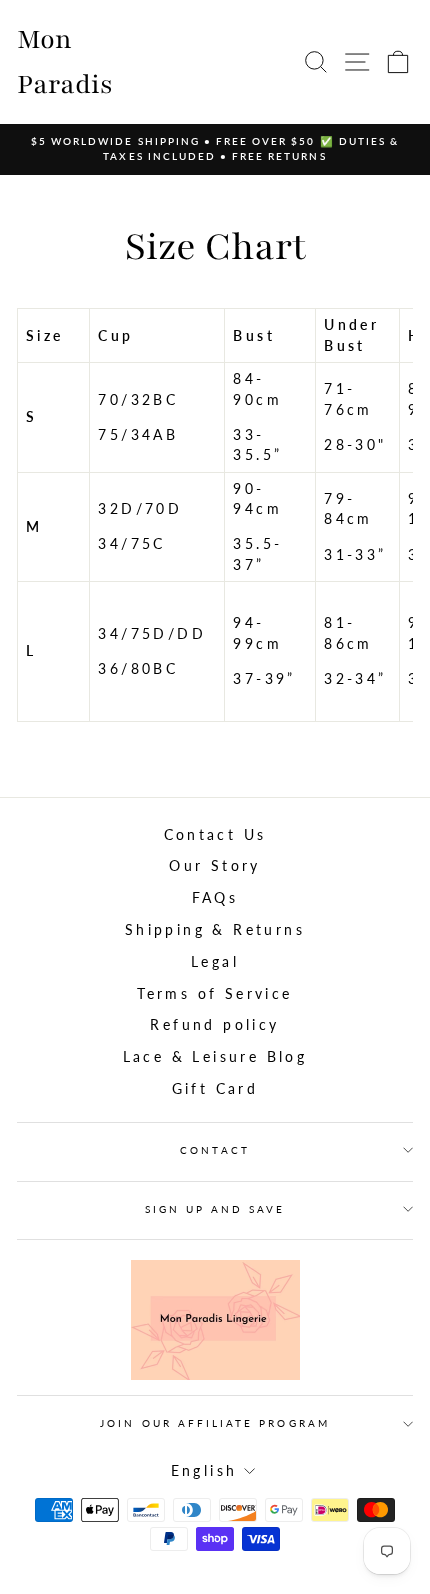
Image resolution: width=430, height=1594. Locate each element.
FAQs (215, 898)
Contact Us (215, 835)
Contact (214, 1150)
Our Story (215, 866)
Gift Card (215, 1089)
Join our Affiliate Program (215, 1423)
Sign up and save (215, 1209)
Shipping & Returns (215, 930)
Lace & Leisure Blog (215, 1057)
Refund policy (214, 1025)
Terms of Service (214, 994)
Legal (215, 962)
